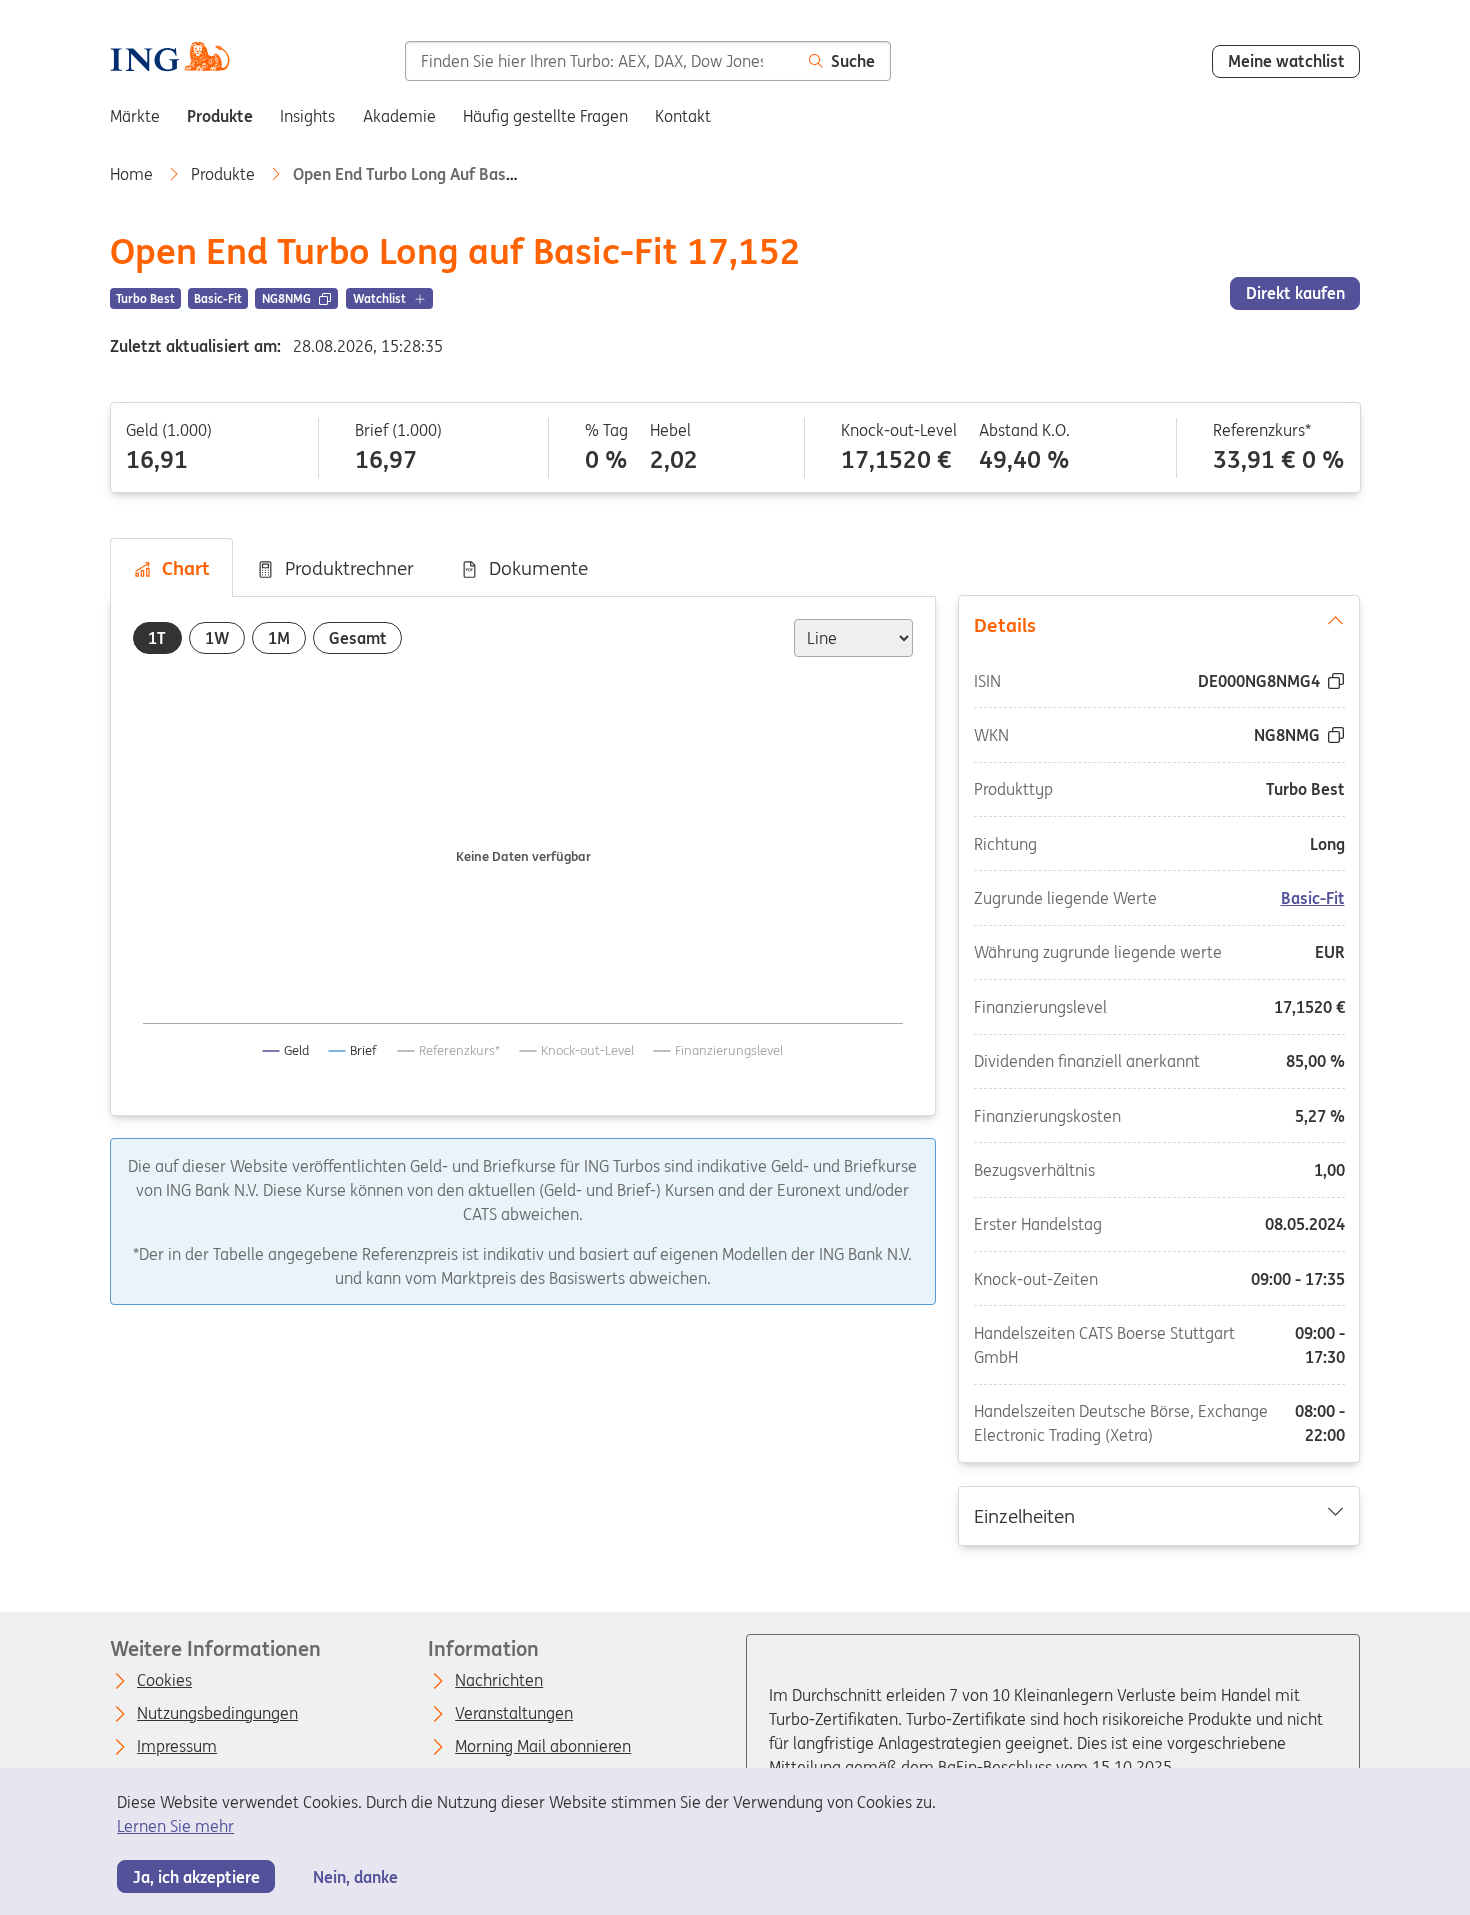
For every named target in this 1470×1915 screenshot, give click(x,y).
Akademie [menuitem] (399, 116)
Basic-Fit (1313, 899)
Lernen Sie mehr (175, 1826)
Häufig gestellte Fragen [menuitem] (545, 116)
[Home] (169, 59)
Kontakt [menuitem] (683, 116)
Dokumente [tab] (533, 568)
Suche (853, 61)
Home (133, 174)
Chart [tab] (181, 568)
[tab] (157, 638)
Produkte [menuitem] (220, 116)
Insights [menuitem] (307, 116)
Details (1005, 625)
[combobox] (599, 61)
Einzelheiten (1024, 1515)
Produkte (225, 174)
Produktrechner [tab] (344, 568)
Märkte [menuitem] (135, 116)
